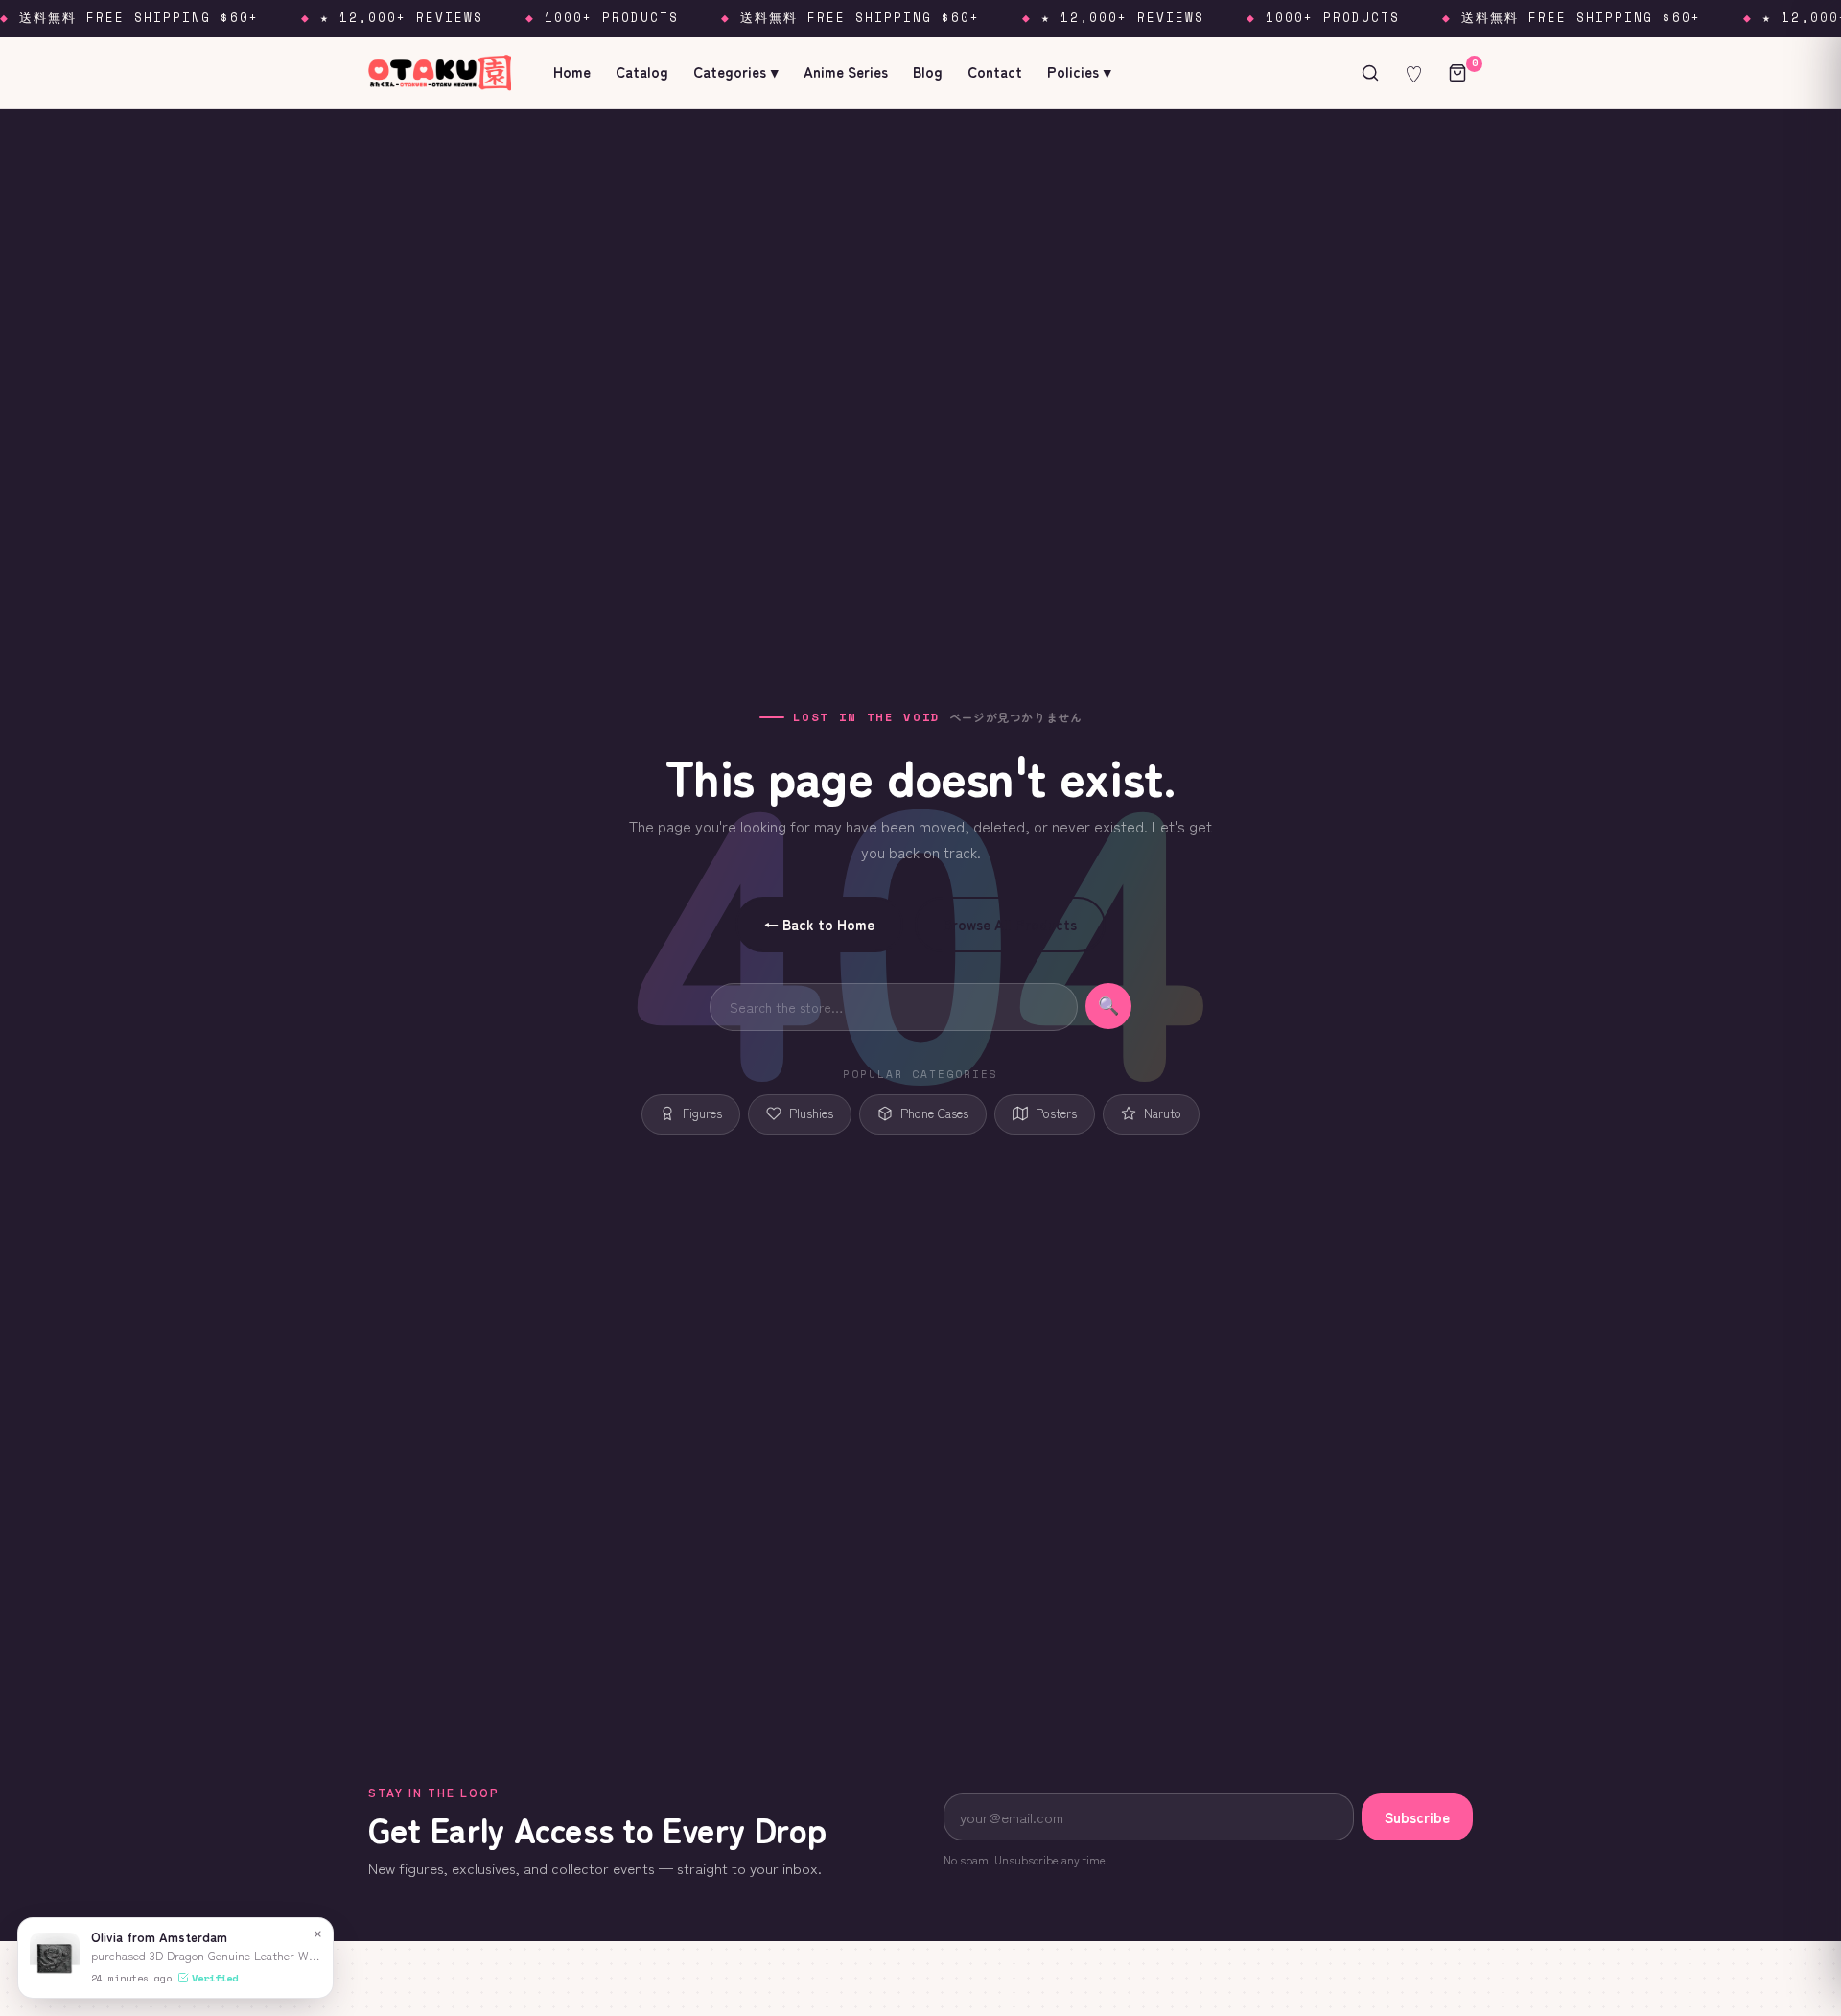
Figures (702, 1113)
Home (572, 71)
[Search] (1370, 73)
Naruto (1163, 1113)
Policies (1079, 71)
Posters (1056, 1113)
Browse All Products (1010, 924)
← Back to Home (819, 924)
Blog (928, 71)
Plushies (811, 1113)
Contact (995, 71)
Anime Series (846, 71)
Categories (736, 71)
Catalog (642, 71)
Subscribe (1417, 1817)
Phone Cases (934, 1113)
